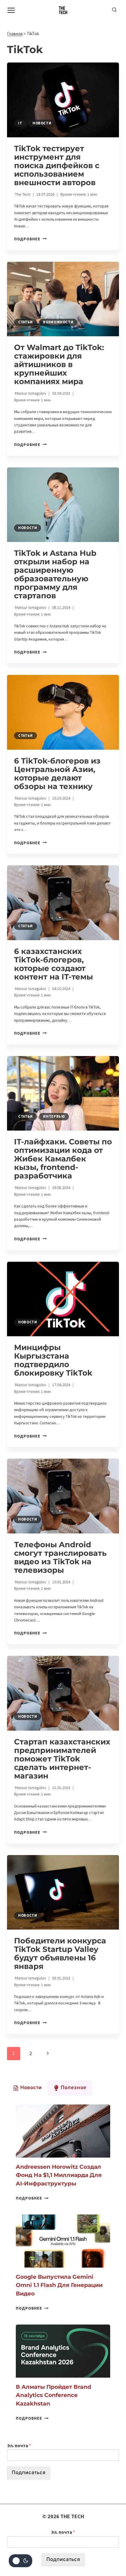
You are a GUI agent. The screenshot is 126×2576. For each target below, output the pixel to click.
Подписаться (29, 2473)
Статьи (25, 322)
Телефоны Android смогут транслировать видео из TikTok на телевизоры (60, 1557)
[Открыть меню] (11, 10)
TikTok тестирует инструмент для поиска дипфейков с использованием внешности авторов (57, 165)
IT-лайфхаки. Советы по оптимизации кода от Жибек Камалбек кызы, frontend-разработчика (63, 1159)
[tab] (27, 2088)
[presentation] (63, 100)
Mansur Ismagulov (31, 393)
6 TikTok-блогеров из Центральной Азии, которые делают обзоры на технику (57, 774)
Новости (42, 123)
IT (20, 123)
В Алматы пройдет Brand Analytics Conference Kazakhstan (53, 2395)
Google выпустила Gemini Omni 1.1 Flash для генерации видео (59, 2285)
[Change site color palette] (21, 2561)
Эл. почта (19, 2445)
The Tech (23, 194)
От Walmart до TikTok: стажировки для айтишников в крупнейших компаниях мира (59, 364)
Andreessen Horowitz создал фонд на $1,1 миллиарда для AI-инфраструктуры (59, 2175)
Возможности (58, 322)
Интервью (54, 1116)
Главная (15, 34)
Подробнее (30, 239)
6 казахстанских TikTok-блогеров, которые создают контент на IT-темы (53, 964)
